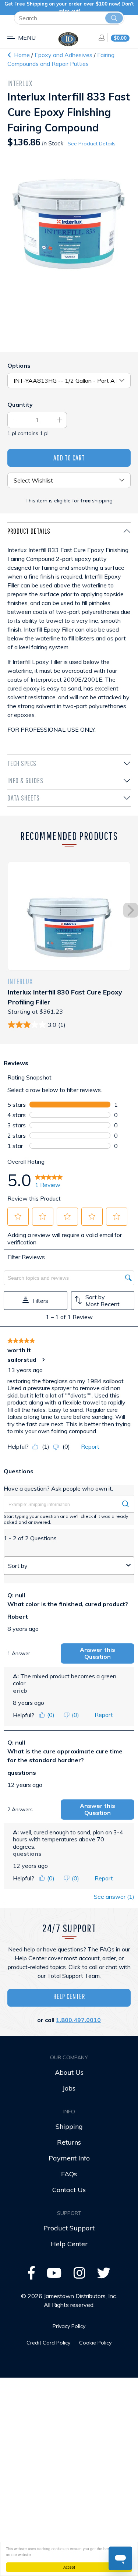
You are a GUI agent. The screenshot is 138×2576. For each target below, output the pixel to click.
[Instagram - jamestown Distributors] (79, 2275)
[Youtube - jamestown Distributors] (54, 2275)
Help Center (69, 1996)
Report (90, 1446)
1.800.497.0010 (78, 2020)
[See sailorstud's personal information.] (43, 1360)
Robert (18, 1616)
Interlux (20, 83)
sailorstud (22, 1360)
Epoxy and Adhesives (64, 55)
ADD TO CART (69, 458)
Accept (69, 2567)
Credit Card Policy (48, 2343)
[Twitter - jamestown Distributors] (104, 2275)
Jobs (69, 2088)
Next (131, 910)
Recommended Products (69, 836)
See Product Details (92, 144)
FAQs (69, 2174)
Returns (69, 2142)
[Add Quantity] (60, 420)
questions (22, 1773)
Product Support (69, 2228)
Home (21, 55)
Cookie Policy (95, 2343)
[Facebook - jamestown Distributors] (31, 2275)
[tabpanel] (69, 638)
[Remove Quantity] (15, 420)
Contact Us (69, 2190)
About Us (69, 2072)
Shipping (69, 2126)
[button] (18, 1216)
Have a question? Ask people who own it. (58, 1488)
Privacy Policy (69, 2326)
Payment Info (69, 2158)
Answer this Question (98, 1653)
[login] (99, 38)
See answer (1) (114, 1897)
